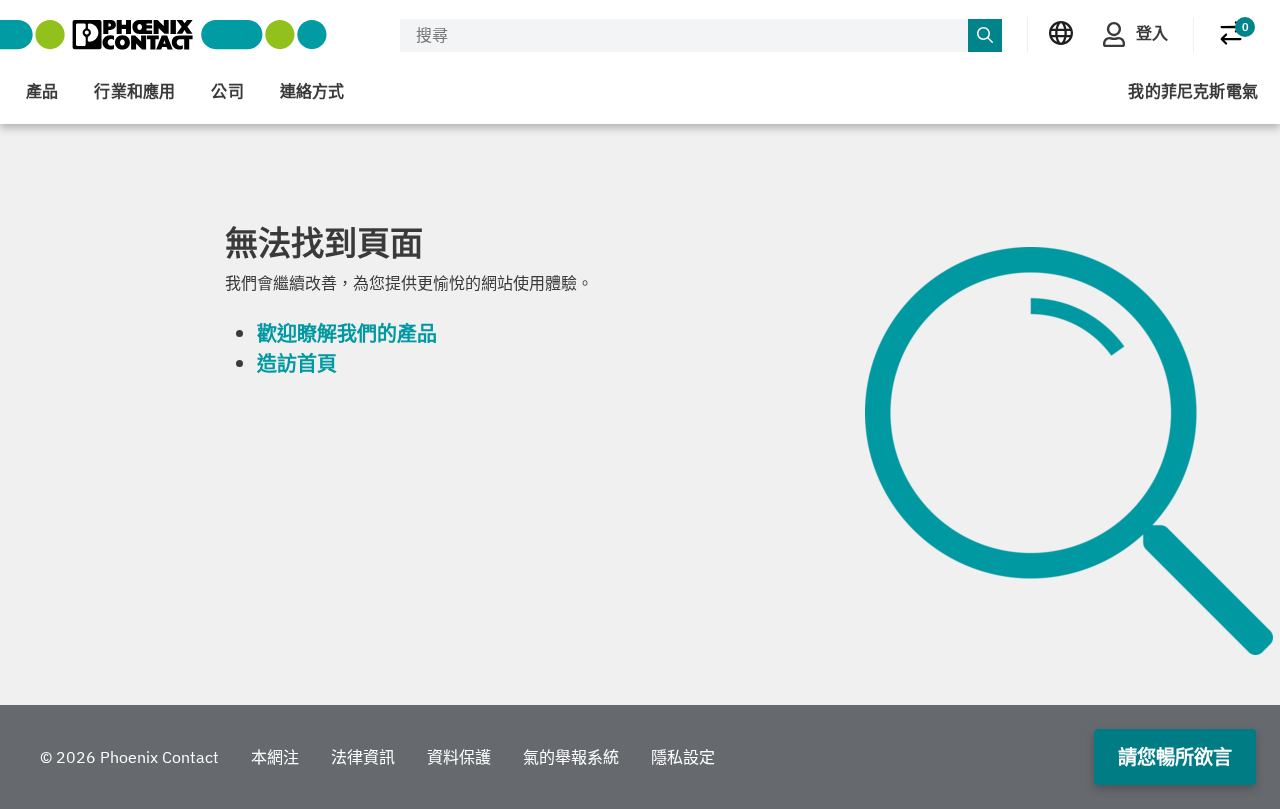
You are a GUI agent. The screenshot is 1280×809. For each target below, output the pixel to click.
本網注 (275, 757)
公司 (227, 91)
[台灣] (1061, 34)
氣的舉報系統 (571, 757)
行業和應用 (134, 91)
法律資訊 (363, 757)
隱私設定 (683, 757)
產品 (42, 91)
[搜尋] (985, 36)
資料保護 (459, 757)
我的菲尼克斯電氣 (1193, 91)
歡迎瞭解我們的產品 (347, 333)
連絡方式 (312, 91)
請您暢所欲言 (1175, 756)
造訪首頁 (297, 363)
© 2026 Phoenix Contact (129, 757)
